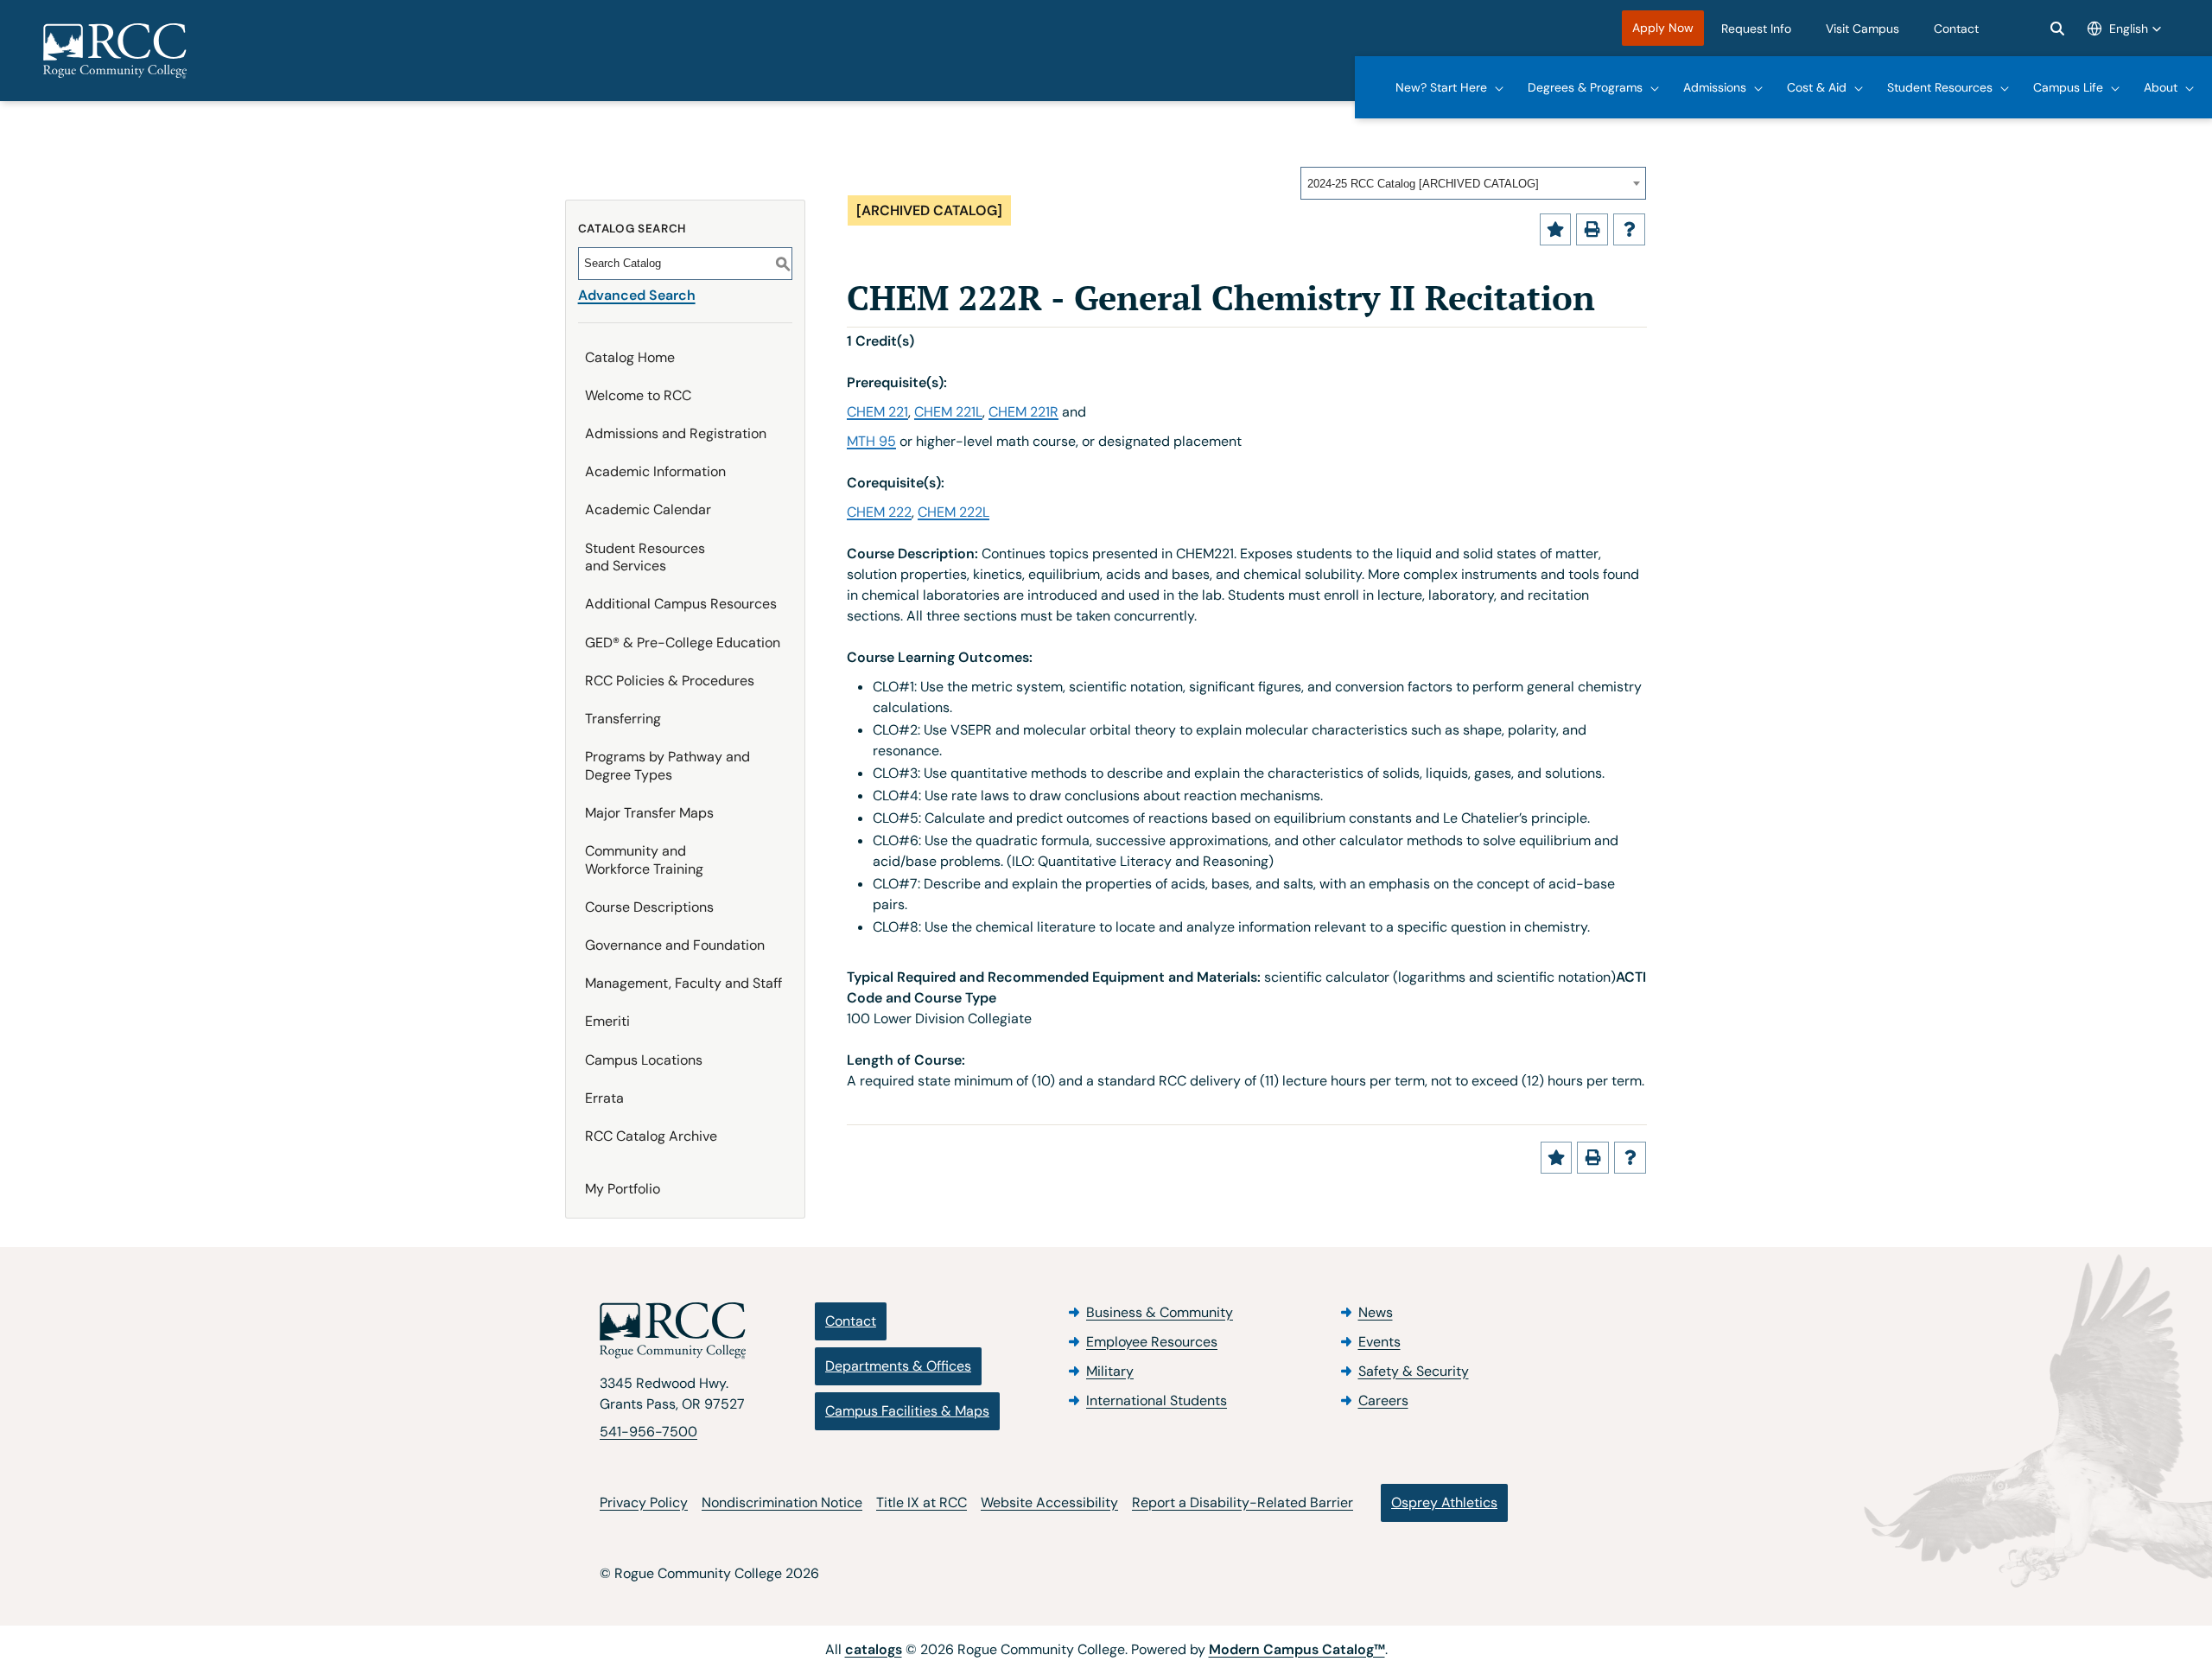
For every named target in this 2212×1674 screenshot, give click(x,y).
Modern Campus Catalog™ (1297, 1649)
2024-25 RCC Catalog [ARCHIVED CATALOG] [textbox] (1423, 184)
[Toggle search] (2057, 29)
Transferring (623, 719)
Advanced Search (637, 295)
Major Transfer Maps (649, 813)
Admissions (1715, 87)
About (2161, 87)
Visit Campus (1862, 29)
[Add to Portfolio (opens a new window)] (1556, 229)
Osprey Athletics (1444, 1502)
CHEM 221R (1023, 412)
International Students (1157, 1400)
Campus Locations (644, 1060)
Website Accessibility (1049, 1502)
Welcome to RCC (638, 395)
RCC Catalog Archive (651, 1136)
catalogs (874, 1649)
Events (1379, 1342)
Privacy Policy (644, 1502)
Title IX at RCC (922, 1502)
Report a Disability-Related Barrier (1243, 1502)
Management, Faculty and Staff (683, 983)
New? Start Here (1441, 87)
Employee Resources (1152, 1342)
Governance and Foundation (675, 945)
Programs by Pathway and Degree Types (667, 766)
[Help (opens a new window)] (1629, 229)
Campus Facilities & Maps (907, 1411)
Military (1110, 1371)
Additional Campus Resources (681, 604)
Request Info (1756, 29)
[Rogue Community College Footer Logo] (673, 1331)
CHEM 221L (948, 412)
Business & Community (1160, 1312)
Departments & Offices (898, 1366)
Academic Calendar (648, 509)
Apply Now (1663, 28)
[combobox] (1473, 183)
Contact (1956, 29)
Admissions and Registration (676, 433)
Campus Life (2068, 87)
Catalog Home (630, 357)
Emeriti (607, 1021)
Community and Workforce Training (644, 860)
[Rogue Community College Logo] (115, 51)
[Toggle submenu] (1500, 87)
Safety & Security (1414, 1371)
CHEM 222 (879, 512)
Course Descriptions (649, 907)
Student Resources (1940, 87)
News (1376, 1312)
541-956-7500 (648, 1432)
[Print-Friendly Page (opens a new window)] (1592, 229)
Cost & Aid (1817, 87)
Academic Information (655, 471)
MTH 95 (871, 441)
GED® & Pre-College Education (683, 643)
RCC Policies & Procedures (670, 681)
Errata (604, 1098)
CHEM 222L (953, 512)
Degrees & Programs (1585, 87)
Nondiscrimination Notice (782, 1502)
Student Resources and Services (645, 557)
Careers (1383, 1400)
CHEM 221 (877, 412)
